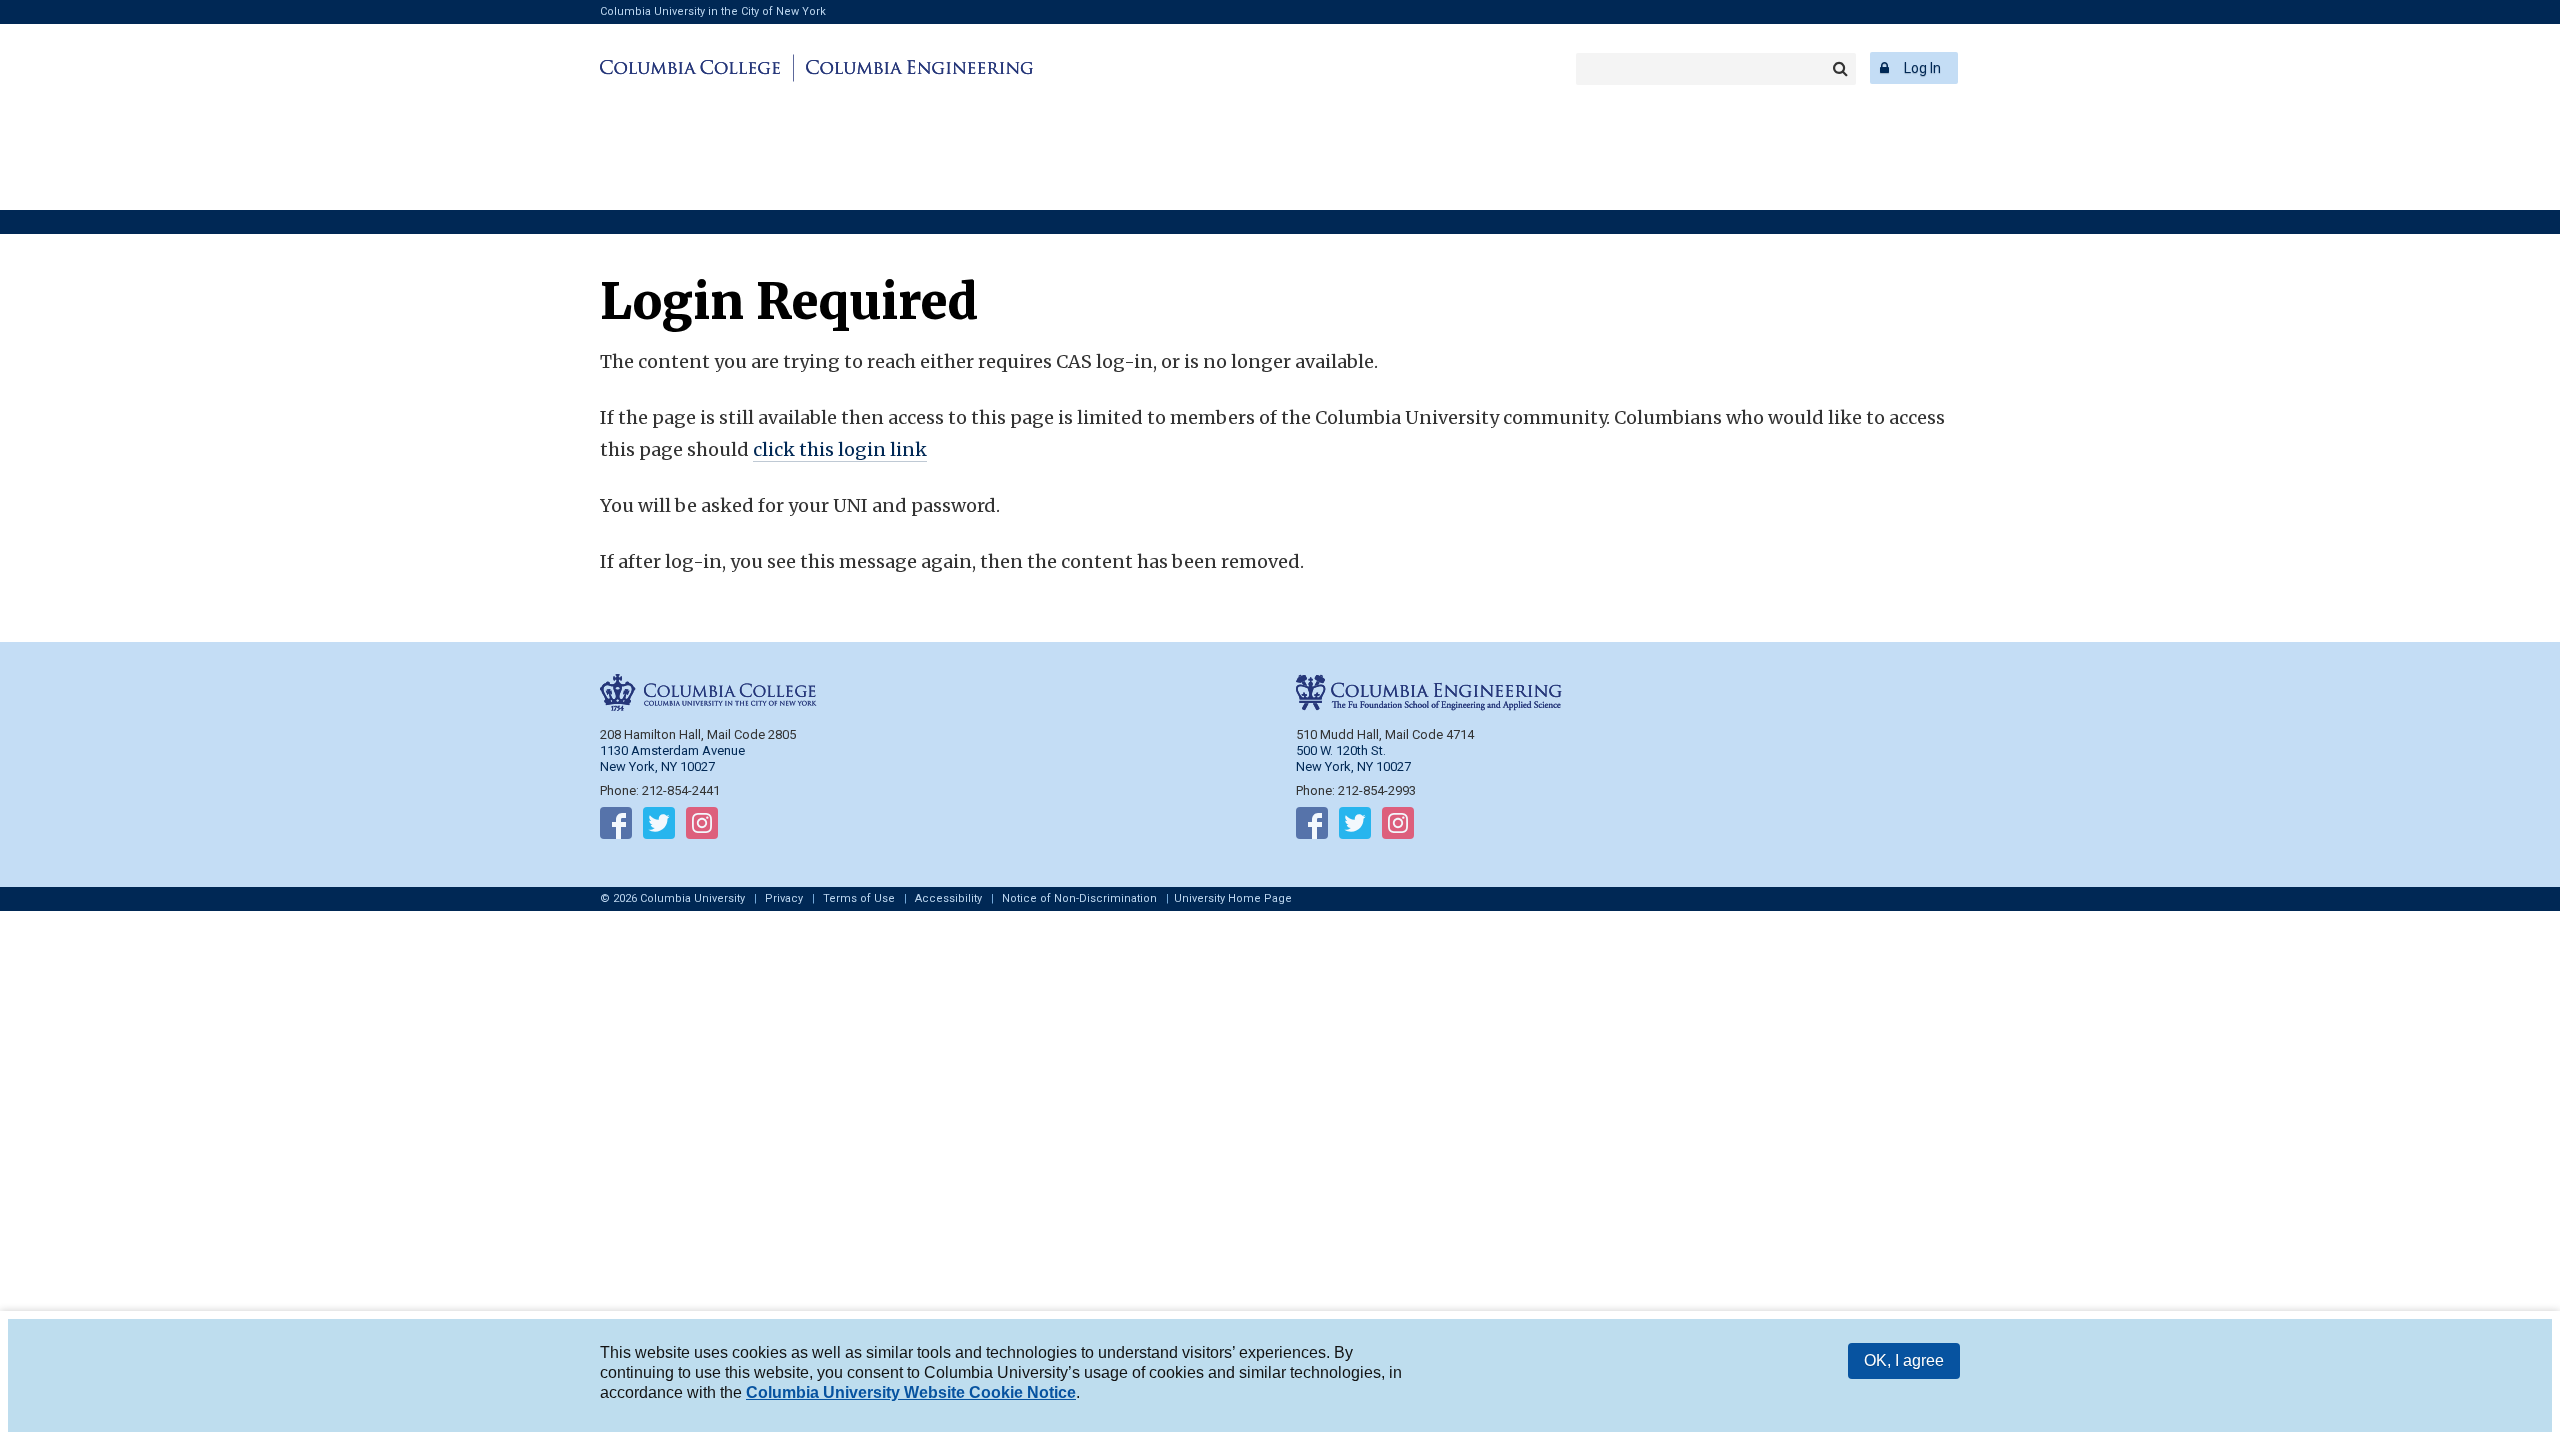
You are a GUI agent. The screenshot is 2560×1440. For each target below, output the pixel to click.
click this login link (840, 449)
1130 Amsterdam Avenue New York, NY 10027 (672, 758)
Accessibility (948, 898)
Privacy (784, 898)
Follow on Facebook (616, 827)
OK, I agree (1904, 1360)
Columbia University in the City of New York (713, 11)
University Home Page (1233, 898)
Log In (1922, 68)
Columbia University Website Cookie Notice (911, 1392)
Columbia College (693, 68)
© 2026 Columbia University (672, 898)
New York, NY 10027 (1353, 766)
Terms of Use (859, 898)
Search (1840, 69)
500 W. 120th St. (1341, 750)
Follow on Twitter (659, 827)
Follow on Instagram (702, 827)
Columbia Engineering (916, 68)
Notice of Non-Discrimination (1079, 898)
